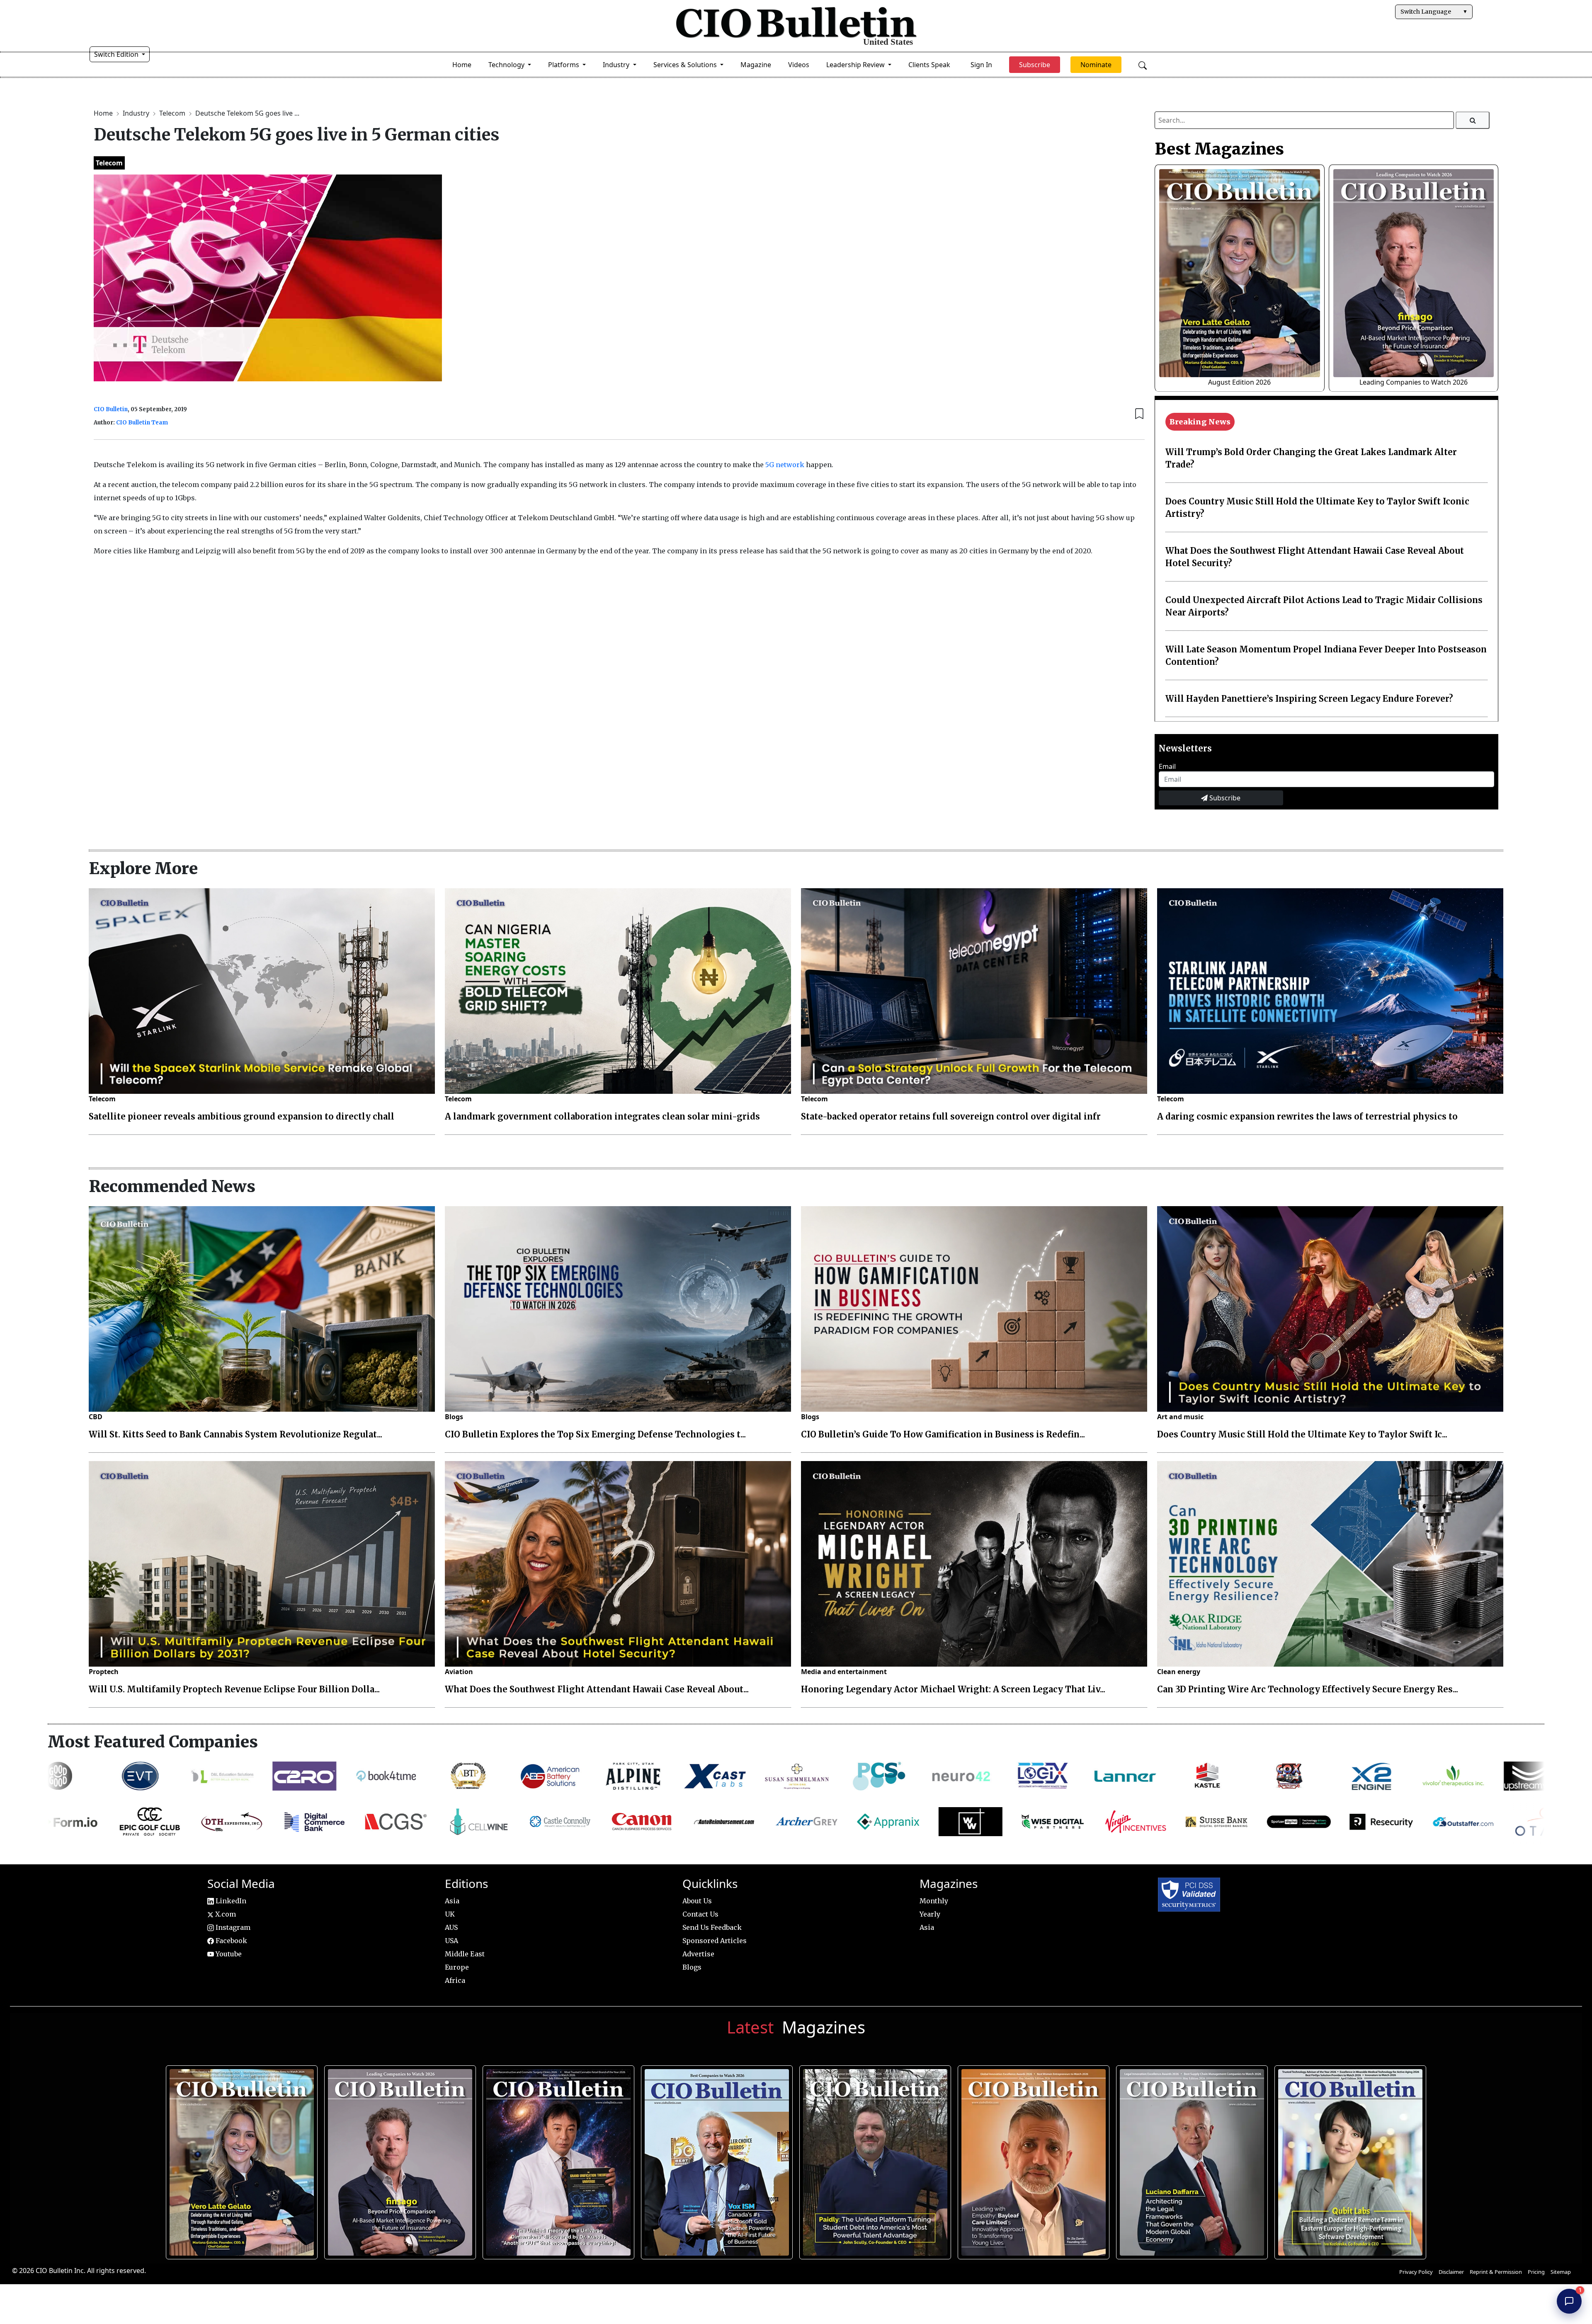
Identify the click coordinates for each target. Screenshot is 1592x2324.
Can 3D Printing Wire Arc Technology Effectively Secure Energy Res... (1308, 1689)
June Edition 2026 (872, 2158)
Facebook (231, 1941)
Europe (457, 1967)
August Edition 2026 (1239, 382)
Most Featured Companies (153, 1742)
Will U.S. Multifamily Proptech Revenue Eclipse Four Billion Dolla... (234, 1689)
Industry (137, 113)
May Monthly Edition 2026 (1031, 2158)
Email (1167, 766)
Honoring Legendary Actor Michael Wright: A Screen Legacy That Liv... (953, 1689)
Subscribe (1224, 798)
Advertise (698, 1954)
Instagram (232, 1927)
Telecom (173, 113)
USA (451, 1941)
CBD (96, 1417)
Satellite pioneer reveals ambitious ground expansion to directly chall (241, 1116)
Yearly (930, 1914)
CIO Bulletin (111, 409)
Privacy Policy (1416, 2272)
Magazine (756, 65)
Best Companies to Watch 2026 (714, 2158)
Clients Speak (929, 65)
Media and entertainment (844, 1672)
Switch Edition (117, 54)
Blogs (454, 1417)
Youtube (228, 1954)
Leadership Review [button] (856, 65)
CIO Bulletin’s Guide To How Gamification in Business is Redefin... (943, 1434)
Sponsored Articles (715, 1941)
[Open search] (1143, 65)
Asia (452, 1901)
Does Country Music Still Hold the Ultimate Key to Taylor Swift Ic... (1302, 1434)
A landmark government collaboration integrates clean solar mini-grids (602, 1116)
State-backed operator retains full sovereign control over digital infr (951, 1116)
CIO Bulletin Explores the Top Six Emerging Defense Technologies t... (595, 1434)
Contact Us (700, 1914)
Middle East (465, 1954)
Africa (455, 1980)
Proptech (104, 1672)
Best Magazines (1219, 149)
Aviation (459, 1672)
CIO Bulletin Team (142, 423)
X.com (225, 1914)
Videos (799, 65)
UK (450, 1914)
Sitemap (1561, 2272)
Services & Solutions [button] (686, 65)
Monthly (934, 1901)
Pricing (1536, 2272)
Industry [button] (617, 65)
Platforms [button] (564, 65)
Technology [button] (507, 65)
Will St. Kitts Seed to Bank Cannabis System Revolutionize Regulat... (235, 1434)
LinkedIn (230, 1901)
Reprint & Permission (1496, 2272)
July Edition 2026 (555, 2158)
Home (462, 65)
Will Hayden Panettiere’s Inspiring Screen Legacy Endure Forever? (1309, 699)
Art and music (1180, 1417)
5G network (785, 465)
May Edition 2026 (1189, 2158)
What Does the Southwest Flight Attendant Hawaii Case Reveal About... (597, 1689)
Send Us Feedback (712, 1927)
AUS (451, 1927)
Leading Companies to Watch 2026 (1414, 382)
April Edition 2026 (1347, 2158)
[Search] (1473, 120)
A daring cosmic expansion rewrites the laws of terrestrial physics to (1307, 1116)
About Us (697, 1901)
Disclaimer (1451, 2272)
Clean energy (1179, 1672)
